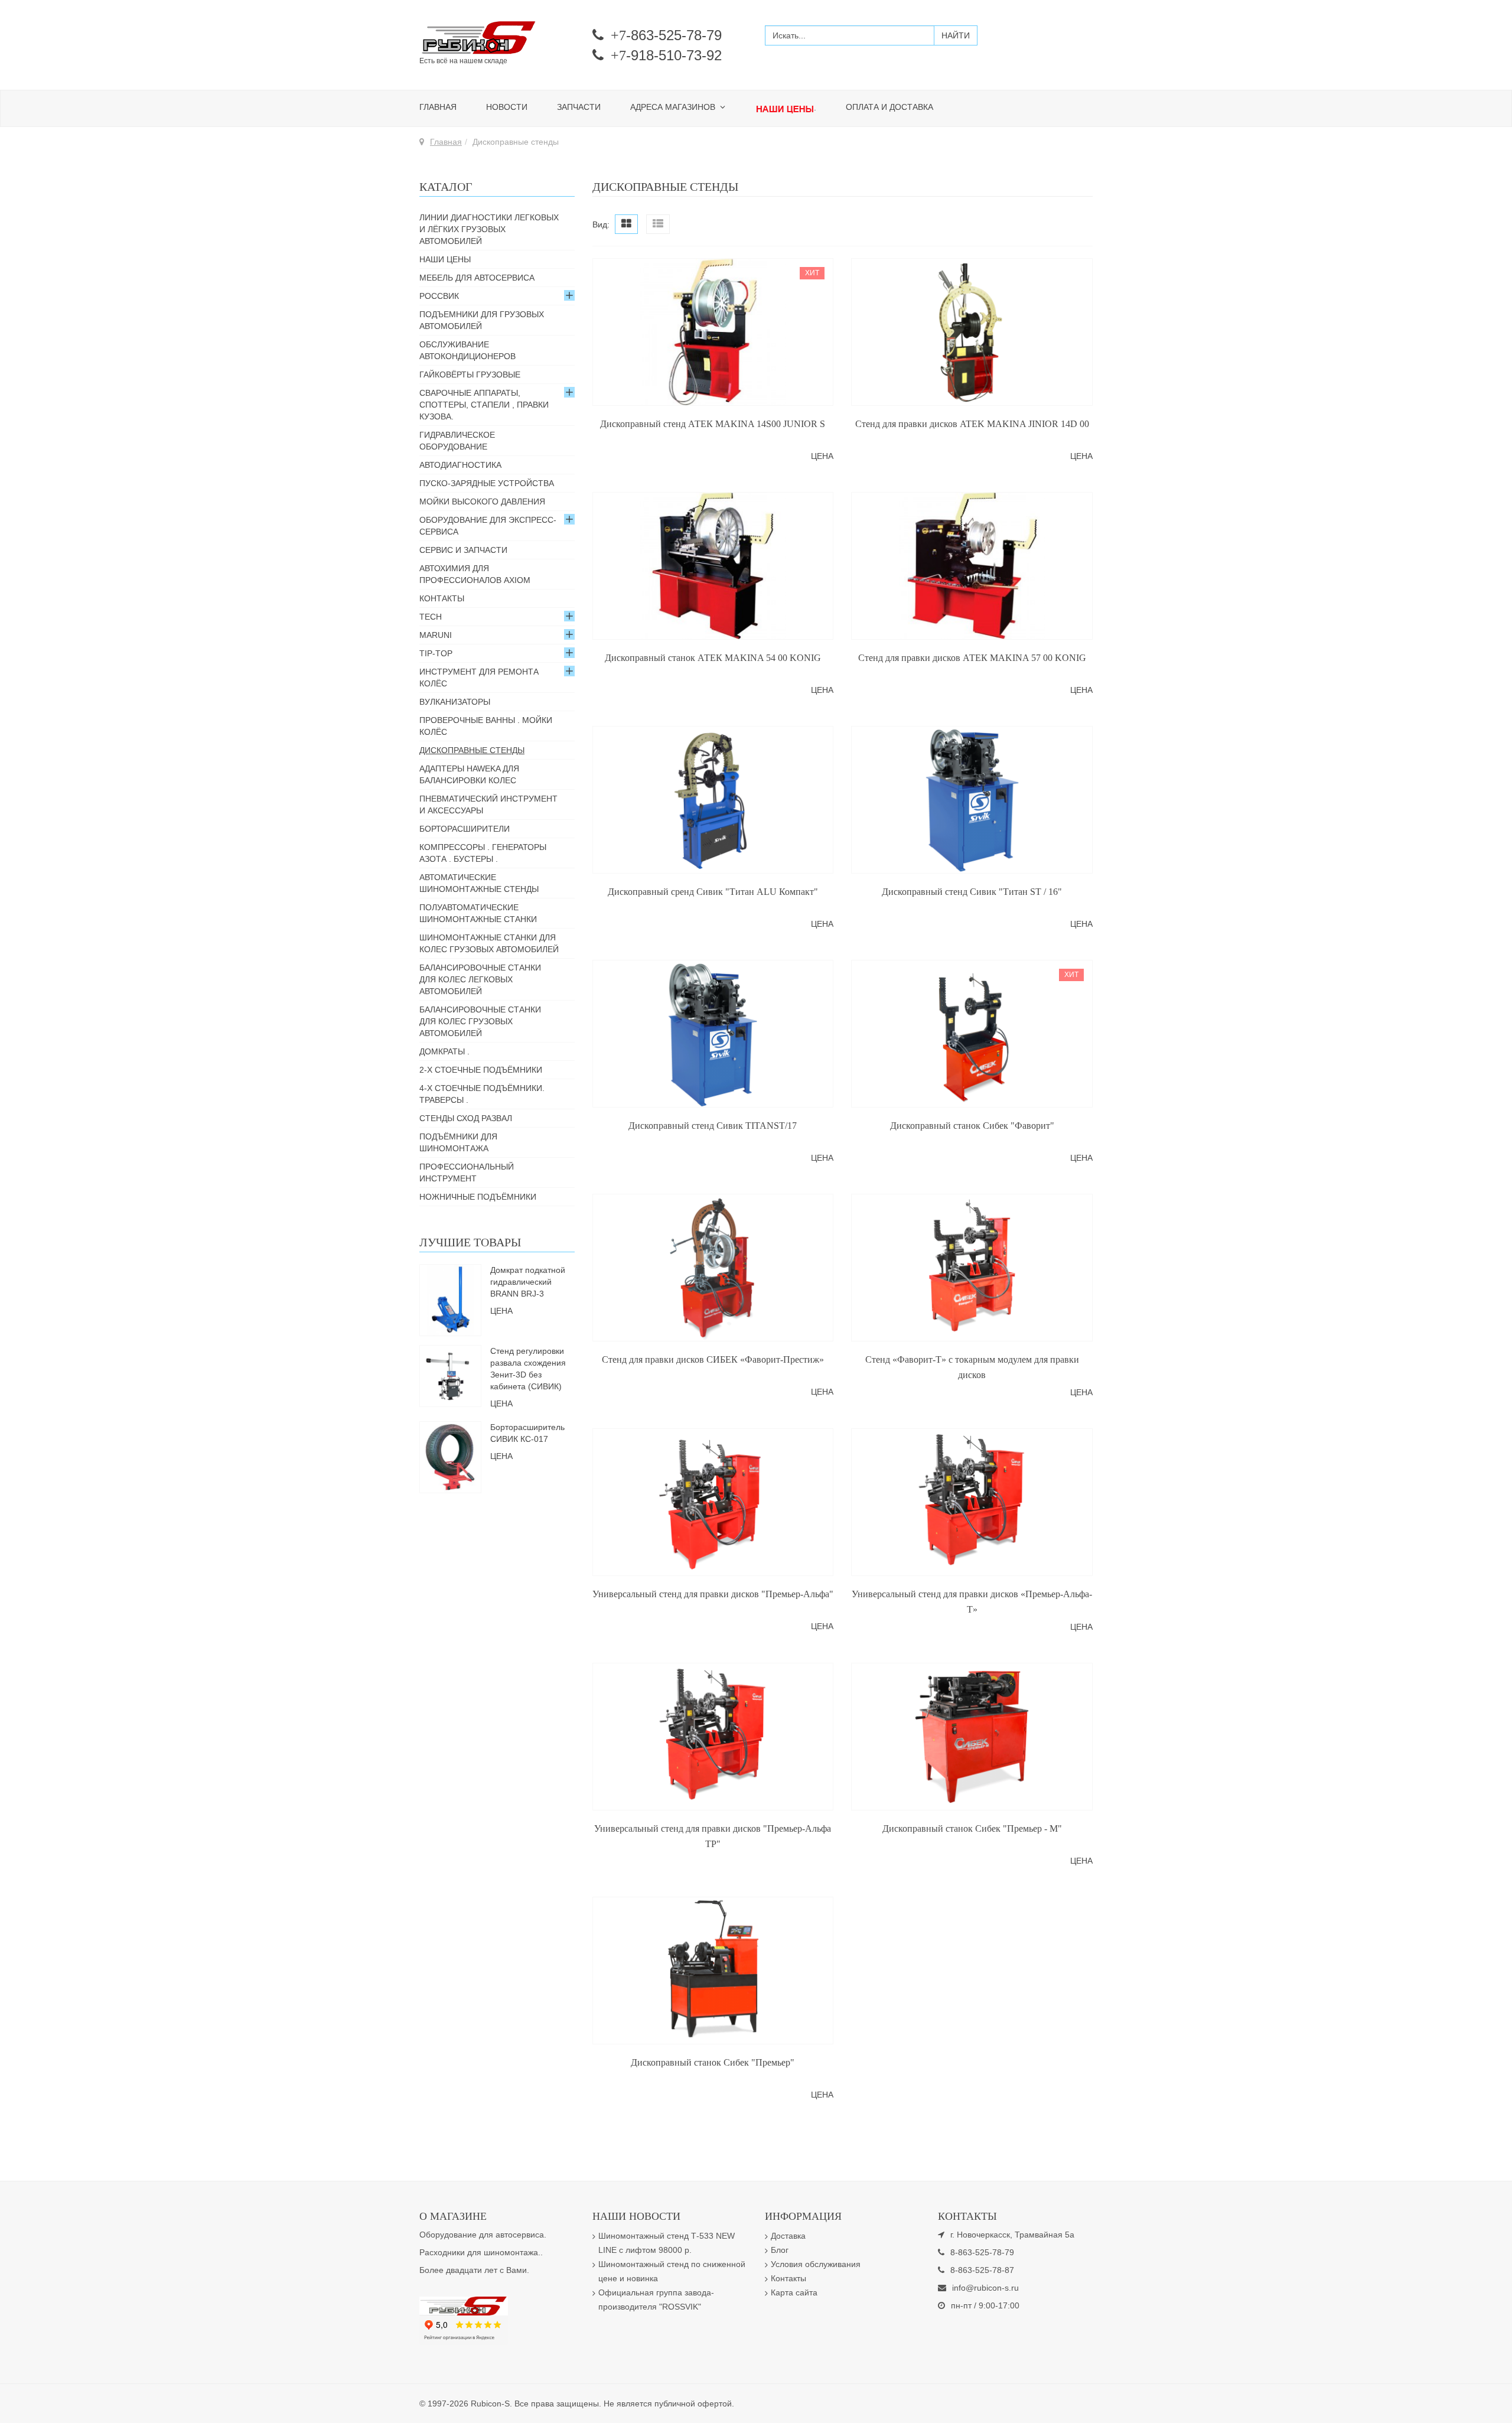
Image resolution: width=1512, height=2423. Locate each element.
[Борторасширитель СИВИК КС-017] (450, 1456)
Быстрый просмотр (713, 396)
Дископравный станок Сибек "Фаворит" (972, 1126)
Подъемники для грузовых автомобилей (482, 320)
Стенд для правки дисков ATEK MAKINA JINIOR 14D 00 (972, 424)
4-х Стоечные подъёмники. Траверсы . (482, 1094)
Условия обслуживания (816, 2264)
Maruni (436, 635)
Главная (438, 107)
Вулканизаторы (455, 702)
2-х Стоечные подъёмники (481, 1070)
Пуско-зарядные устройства (487, 483)
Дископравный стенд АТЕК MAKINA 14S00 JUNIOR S (713, 424)
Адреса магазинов (674, 107)
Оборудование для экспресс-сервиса (488, 526)
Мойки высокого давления (482, 501)
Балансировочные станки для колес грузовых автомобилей (480, 1021)
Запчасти (579, 107)
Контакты (442, 598)
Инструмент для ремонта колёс (479, 678)
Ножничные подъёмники (478, 1197)
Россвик (439, 296)
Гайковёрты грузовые (470, 374)
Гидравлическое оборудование (457, 441)
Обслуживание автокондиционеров (467, 350)
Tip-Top (436, 653)
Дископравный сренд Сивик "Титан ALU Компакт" (713, 892)
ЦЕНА (822, 456)
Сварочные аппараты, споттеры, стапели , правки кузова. (484, 405)
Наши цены (445, 259)
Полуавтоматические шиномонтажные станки (478, 913)
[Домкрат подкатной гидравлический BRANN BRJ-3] (450, 1299)
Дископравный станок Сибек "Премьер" (713, 2062)
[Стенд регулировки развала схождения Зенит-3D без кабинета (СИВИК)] (450, 1375)
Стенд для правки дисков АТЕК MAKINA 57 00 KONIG (972, 658)
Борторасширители (465, 829)
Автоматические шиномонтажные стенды (479, 883)
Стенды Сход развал (466, 1118)
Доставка (788, 2236)
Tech (431, 617)
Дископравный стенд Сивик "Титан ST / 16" (972, 892)
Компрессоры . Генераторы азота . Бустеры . (483, 853)
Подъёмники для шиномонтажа (458, 1142)
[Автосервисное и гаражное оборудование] (497, 38)
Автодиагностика (460, 465)
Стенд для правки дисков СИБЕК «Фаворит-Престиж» (713, 1359)
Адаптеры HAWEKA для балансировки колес (469, 774)
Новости (507, 107)
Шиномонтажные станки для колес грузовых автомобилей (489, 943)
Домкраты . (444, 1051)
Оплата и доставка (889, 107)
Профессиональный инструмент (467, 1173)
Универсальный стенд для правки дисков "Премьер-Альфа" (713, 1594)
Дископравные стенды (472, 750)
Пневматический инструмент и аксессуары (488, 805)
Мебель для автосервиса (477, 278)
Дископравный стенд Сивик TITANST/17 (713, 1126)
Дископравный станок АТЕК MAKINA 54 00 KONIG (713, 658)
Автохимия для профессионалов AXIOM (475, 574)
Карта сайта (794, 2292)
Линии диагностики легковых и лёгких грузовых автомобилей (489, 229)
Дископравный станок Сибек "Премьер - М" (972, 1828)
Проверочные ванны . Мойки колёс (486, 726)
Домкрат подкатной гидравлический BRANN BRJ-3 (528, 1282)
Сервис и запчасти (463, 550)
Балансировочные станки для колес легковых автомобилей (480, 979)
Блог (780, 2250)
